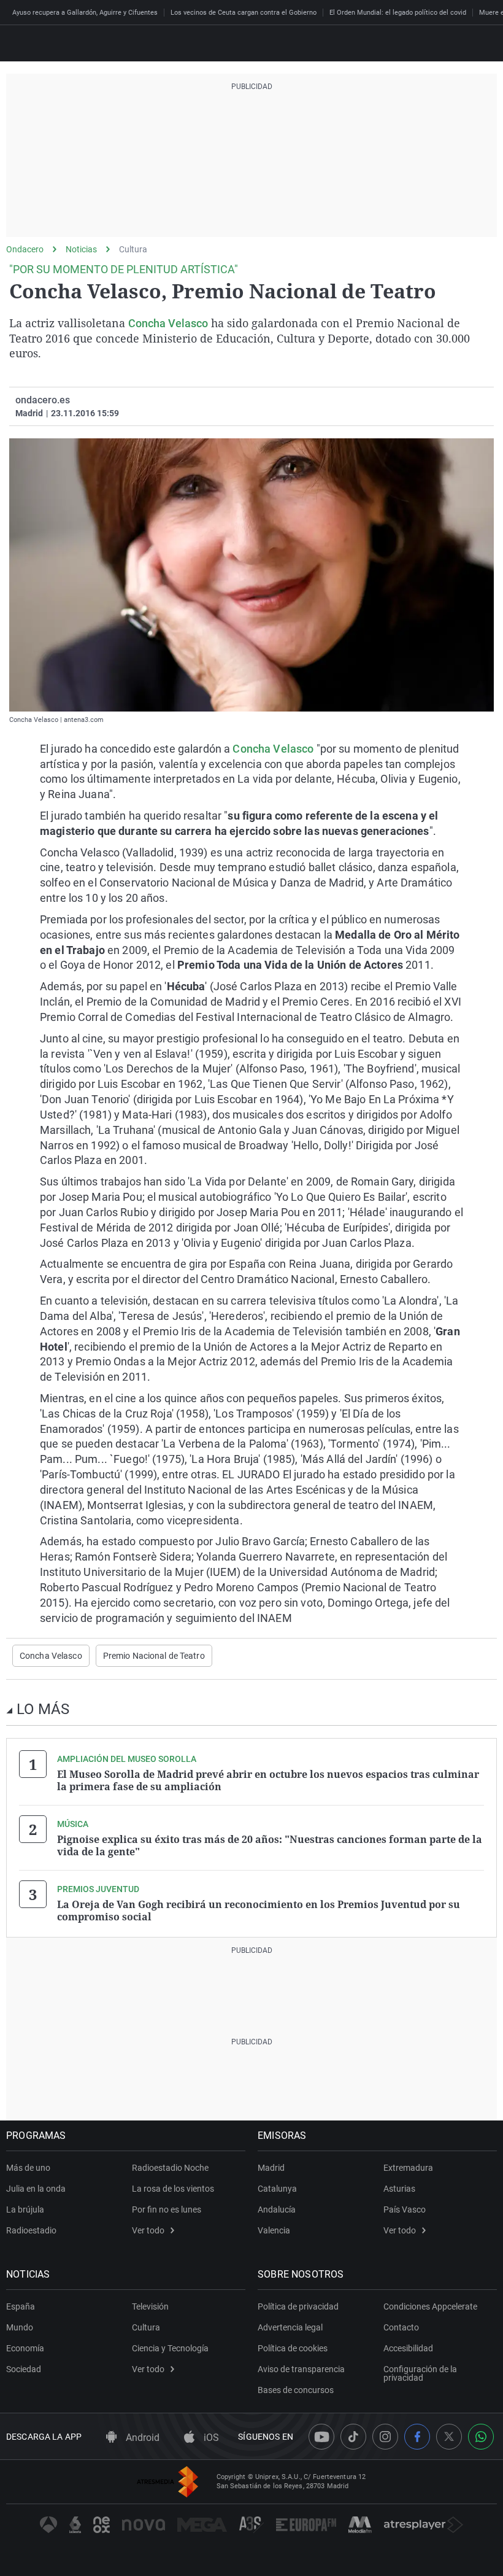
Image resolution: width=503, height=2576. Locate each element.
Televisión (150, 2306)
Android (141, 2438)
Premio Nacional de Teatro (154, 1656)
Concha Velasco (168, 323)
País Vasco (405, 2209)
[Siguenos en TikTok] (353, 2437)
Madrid (271, 2168)
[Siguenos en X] (449, 2437)
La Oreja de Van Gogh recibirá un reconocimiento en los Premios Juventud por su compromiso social (259, 1911)
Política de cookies (293, 2348)
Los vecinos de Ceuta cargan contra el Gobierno (244, 13)
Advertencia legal (290, 2327)
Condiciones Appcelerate (430, 2306)
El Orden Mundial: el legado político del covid (398, 13)
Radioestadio (31, 2230)
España (21, 2306)
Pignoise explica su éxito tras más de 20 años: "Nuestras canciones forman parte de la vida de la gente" (270, 1845)
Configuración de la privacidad (420, 2373)
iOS (210, 2438)
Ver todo (148, 2230)
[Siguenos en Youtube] (321, 2437)
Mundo (20, 2327)
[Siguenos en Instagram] (385, 2437)
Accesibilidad (408, 2348)
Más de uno (28, 2168)
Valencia (274, 2230)
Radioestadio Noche (170, 2168)
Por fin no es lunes (167, 2209)
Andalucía (277, 2209)
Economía (25, 2348)
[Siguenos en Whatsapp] (481, 2437)
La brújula (25, 2209)
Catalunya (277, 2189)
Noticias (81, 249)
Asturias (399, 2189)
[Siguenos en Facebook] (417, 2437)
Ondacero (25, 249)
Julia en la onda (36, 2189)
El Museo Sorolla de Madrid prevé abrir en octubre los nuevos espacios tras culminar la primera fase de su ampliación (268, 1780)
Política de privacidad (298, 2306)
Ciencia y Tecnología (170, 2348)
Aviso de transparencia (301, 2369)
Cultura (133, 249)
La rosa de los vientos (173, 2189)
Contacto (401, 2327)
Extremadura (408, 2168)
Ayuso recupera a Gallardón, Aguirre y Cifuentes (85, 13)
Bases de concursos (296, 2390)
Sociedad (24, 2369)
